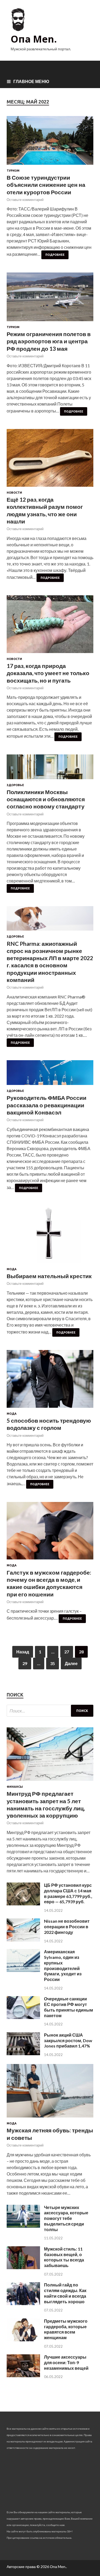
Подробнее (55, 255)
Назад (23, 1652)
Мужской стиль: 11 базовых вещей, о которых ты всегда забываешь (64, 2257)
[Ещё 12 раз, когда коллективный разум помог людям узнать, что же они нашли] (50, 460)
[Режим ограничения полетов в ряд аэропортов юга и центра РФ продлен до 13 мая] (50, 299)
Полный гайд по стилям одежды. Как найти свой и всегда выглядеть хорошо (65, 2293)
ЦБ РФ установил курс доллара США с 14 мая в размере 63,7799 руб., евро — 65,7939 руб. (68, 1893)
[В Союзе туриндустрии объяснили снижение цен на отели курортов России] (50, 143)
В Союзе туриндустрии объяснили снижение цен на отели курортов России (46, 185)
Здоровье (15, 785)
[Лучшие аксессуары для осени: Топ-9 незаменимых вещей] (23, 2375)
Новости (14, 493)
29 (25, 1663)
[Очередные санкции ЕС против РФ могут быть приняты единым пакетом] (23, 2017)
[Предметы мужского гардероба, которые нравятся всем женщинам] (23, 2340)
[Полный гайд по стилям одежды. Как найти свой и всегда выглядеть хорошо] (23, 2303)
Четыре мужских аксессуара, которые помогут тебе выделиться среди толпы (66, 2218)
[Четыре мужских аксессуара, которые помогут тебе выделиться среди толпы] (23, 2226)
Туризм (13, 171)
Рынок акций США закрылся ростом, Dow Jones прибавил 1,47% (68, 2040)
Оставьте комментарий (25, 200)
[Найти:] (50, 1711)
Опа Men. (34, 39)
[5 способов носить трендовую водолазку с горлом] (50, 1381)
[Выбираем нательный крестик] (50, 1237)
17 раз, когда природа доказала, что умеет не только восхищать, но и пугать (48, 673)
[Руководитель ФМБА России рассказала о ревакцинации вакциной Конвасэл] (50, 1075)
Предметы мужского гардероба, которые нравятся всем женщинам (66, 2329)
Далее (71, 1663)
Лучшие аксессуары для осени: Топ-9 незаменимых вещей (66, 2362)
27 (67, 1652)
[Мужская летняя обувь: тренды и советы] (50, 2118)
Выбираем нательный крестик (49, 1276)
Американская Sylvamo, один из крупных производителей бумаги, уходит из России (63, 1965)
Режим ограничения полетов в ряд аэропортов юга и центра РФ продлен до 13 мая (49, 341)
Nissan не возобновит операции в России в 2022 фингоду (67, 1927)
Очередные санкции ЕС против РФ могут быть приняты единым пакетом (69, 2007)
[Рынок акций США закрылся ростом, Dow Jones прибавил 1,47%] (23, 2053)
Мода (12, 1269)
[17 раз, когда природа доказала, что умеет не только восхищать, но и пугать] (50, 626)
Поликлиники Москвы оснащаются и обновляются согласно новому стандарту (46, 799)
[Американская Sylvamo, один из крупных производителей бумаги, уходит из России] (23, 1970)
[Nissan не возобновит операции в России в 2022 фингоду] (23, 1940)
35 (53, 1663)
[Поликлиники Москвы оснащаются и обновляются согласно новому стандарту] (50, 769)
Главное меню (31, 81)
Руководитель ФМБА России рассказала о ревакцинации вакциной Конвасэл (47, 1105)
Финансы (15, 1787)
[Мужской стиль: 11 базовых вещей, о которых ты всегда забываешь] (23, 2267)
